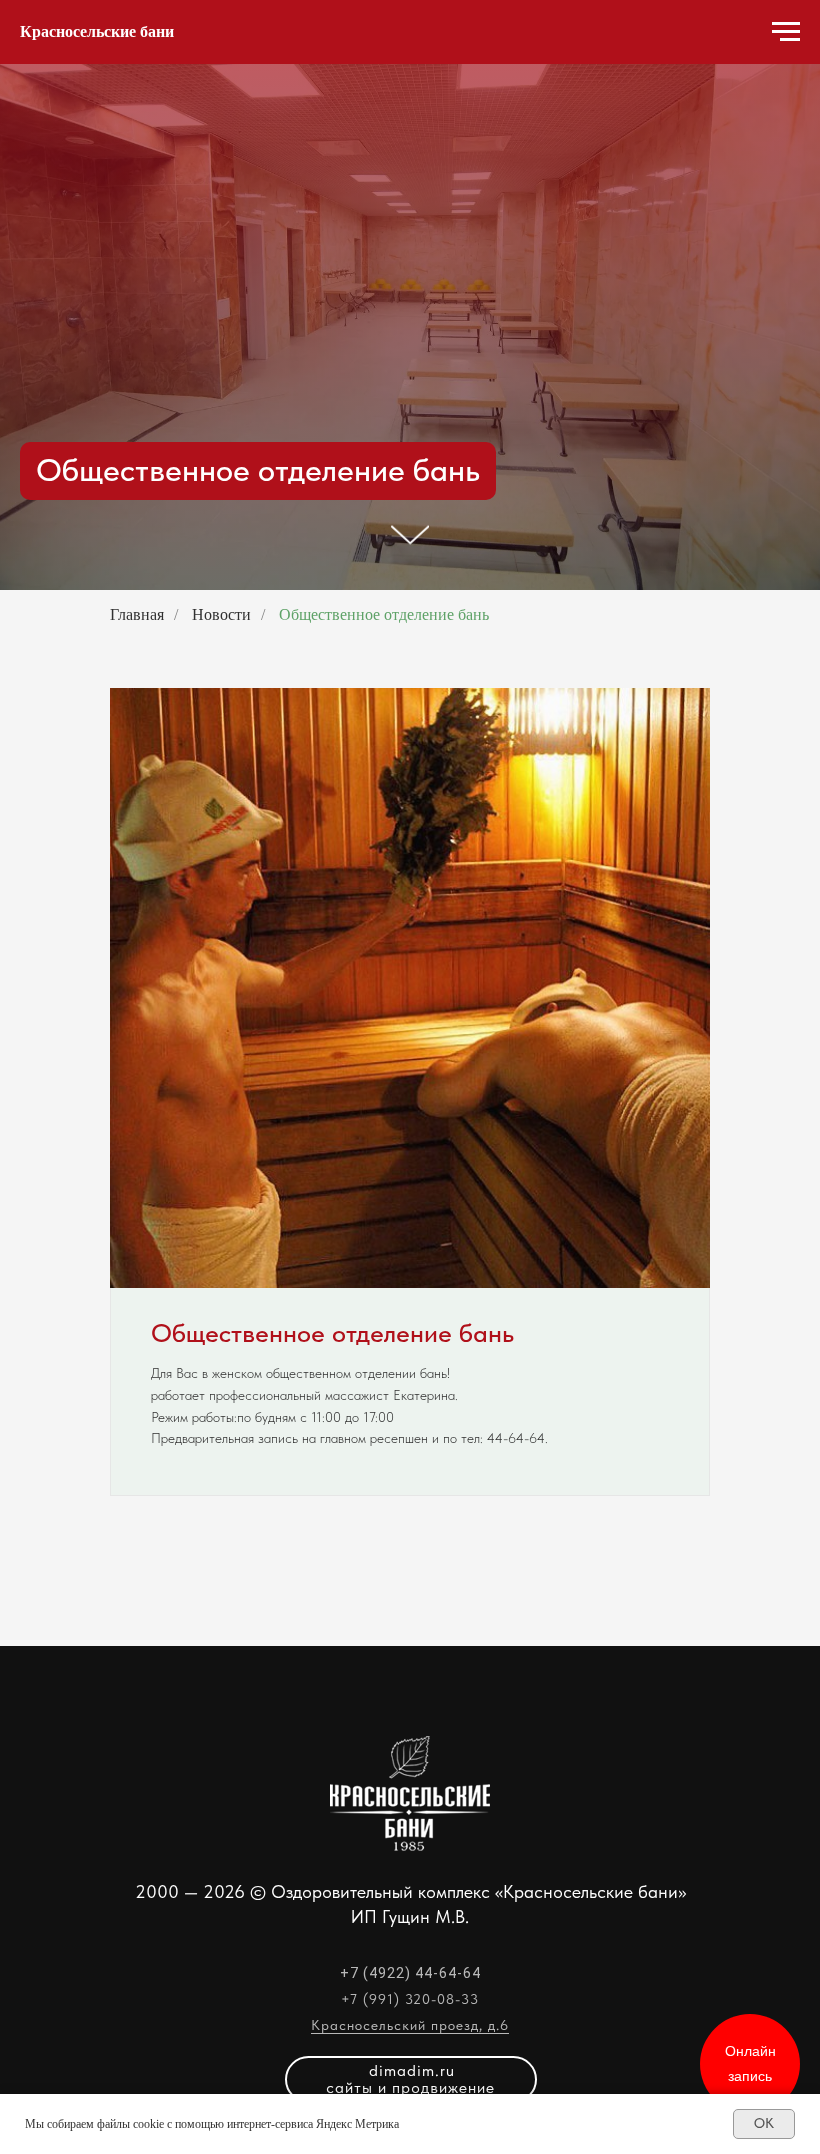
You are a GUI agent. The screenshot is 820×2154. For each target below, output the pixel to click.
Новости (221, 1101)
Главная (137, 1101)
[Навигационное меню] (786, 32)
